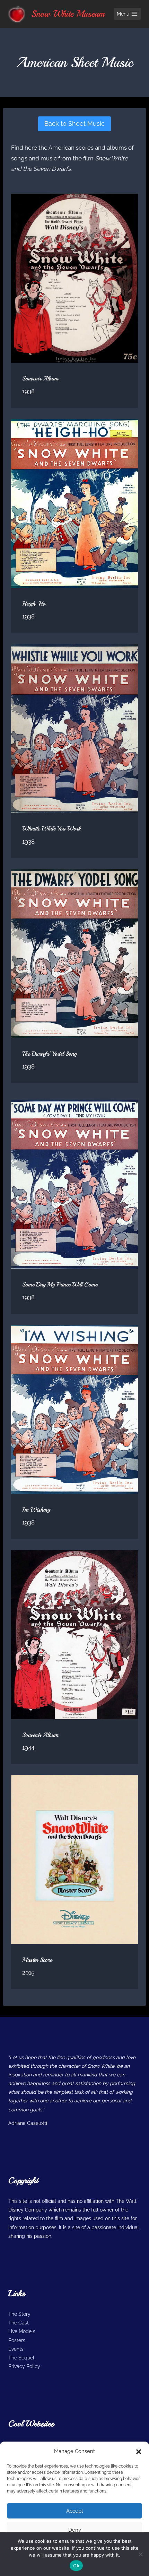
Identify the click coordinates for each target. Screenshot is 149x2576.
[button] (139, 2452)
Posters (17, 2340)
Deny (75, 2530)
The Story (19, 2314)
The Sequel (21, 2358)
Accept (75, 2511)
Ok (76, 2566)
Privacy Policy (24, 2366)
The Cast (19, 2323)
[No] (140, 2554)
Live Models (22, 2331)
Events (16, 2349)
